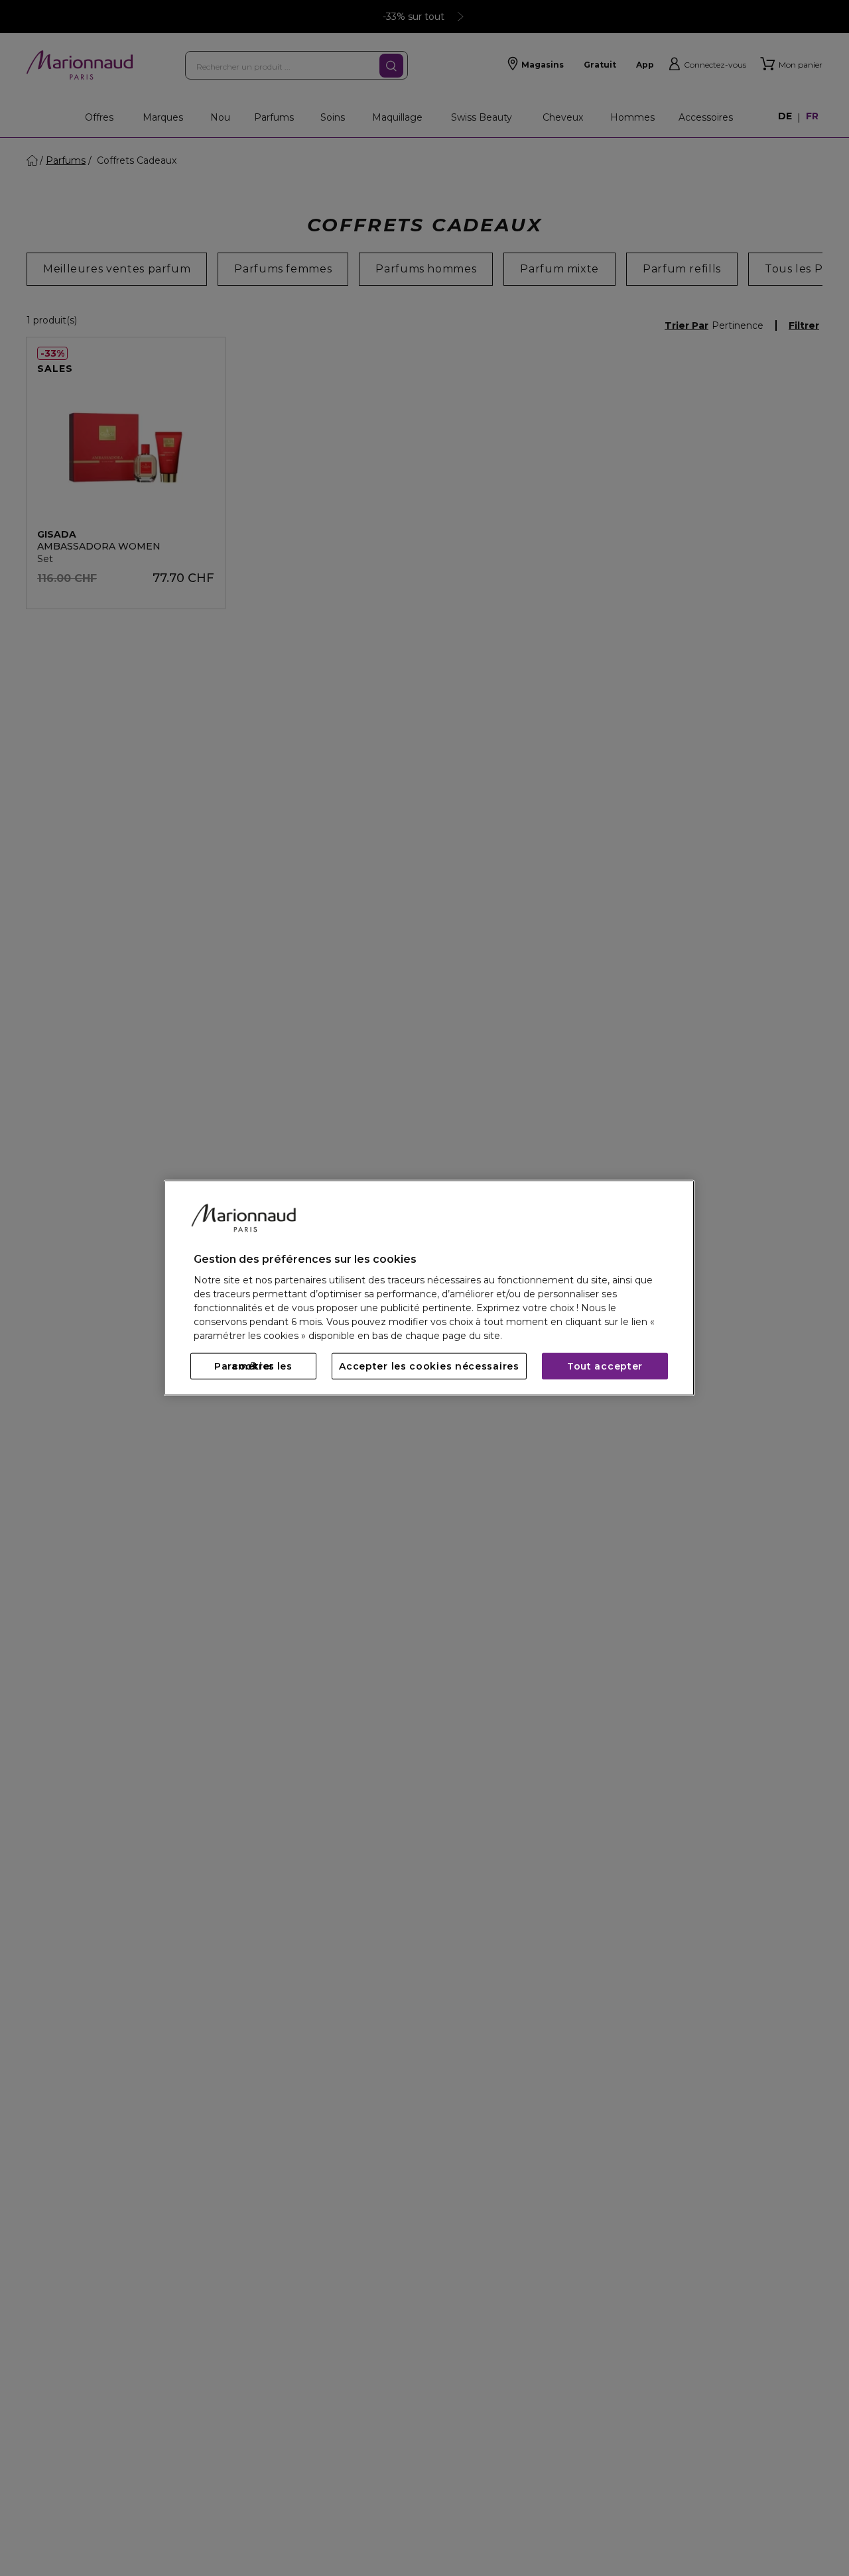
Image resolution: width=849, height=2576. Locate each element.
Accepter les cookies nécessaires (429, 1366)
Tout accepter (605, 1366)
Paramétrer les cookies (253, 1366)
